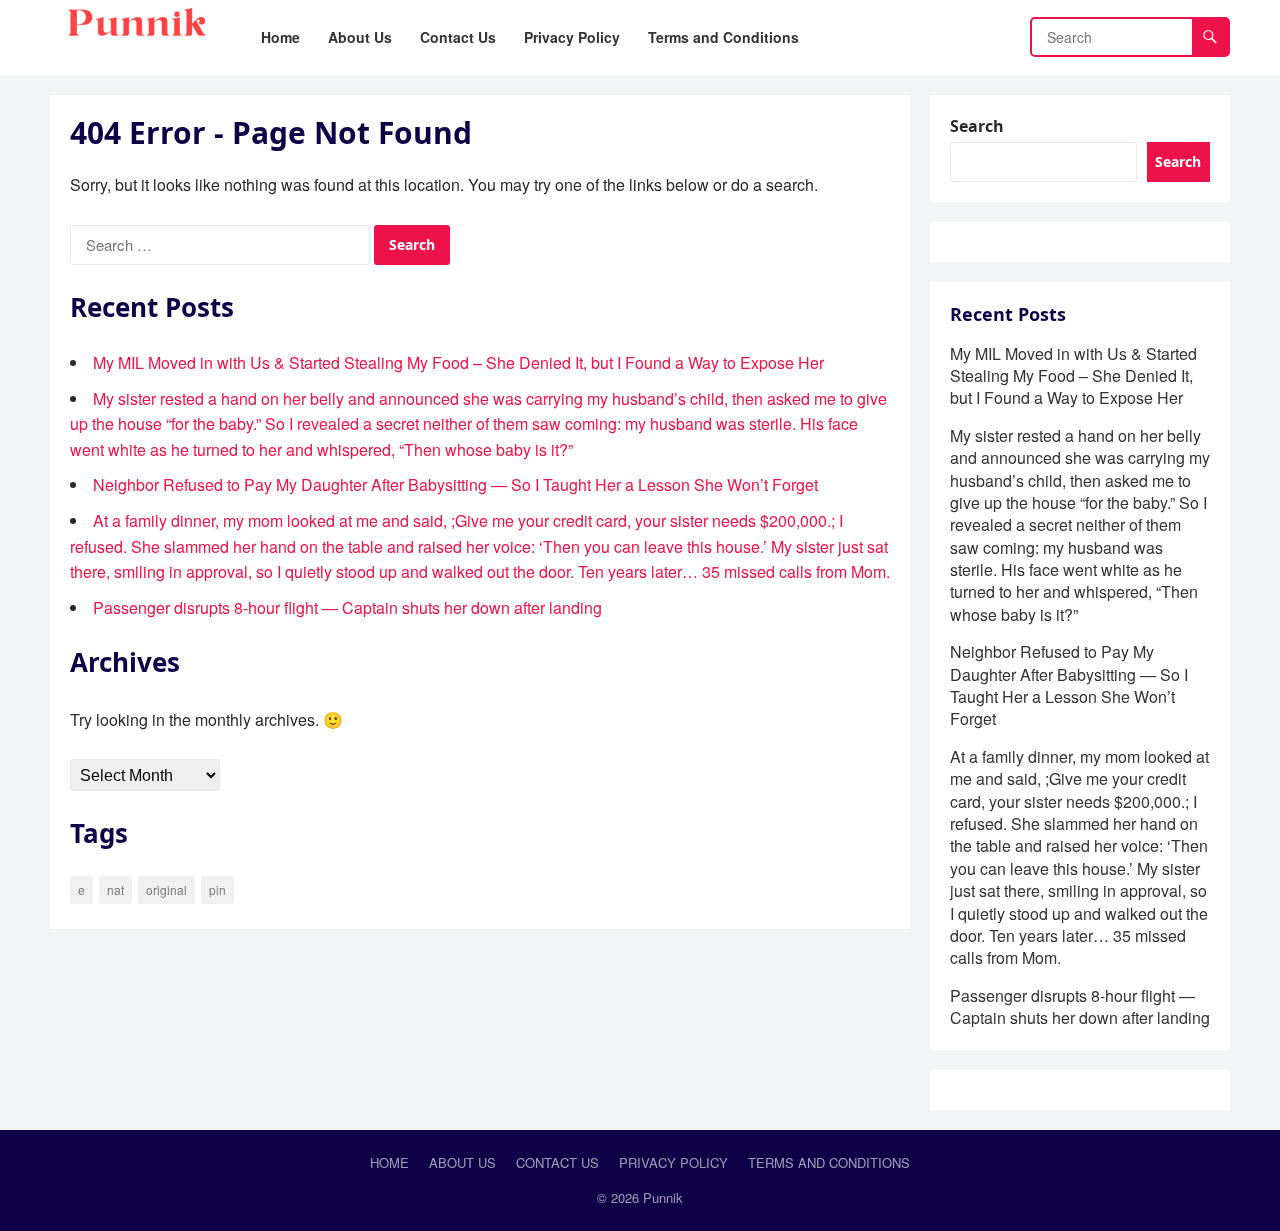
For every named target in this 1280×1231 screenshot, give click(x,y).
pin (217, 889)
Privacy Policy (673, 1162)
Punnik (663, 1197)
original (166, 889)
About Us (462, 1162)
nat (115, 889)
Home (389, 1162)
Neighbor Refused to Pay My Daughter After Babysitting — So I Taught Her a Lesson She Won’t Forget (455, 484)
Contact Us (557, 1162)
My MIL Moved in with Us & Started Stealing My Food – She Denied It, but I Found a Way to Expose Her (458, 362)
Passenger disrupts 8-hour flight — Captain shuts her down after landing (347, 607)
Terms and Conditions (829, 1162)
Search (977, 126)
